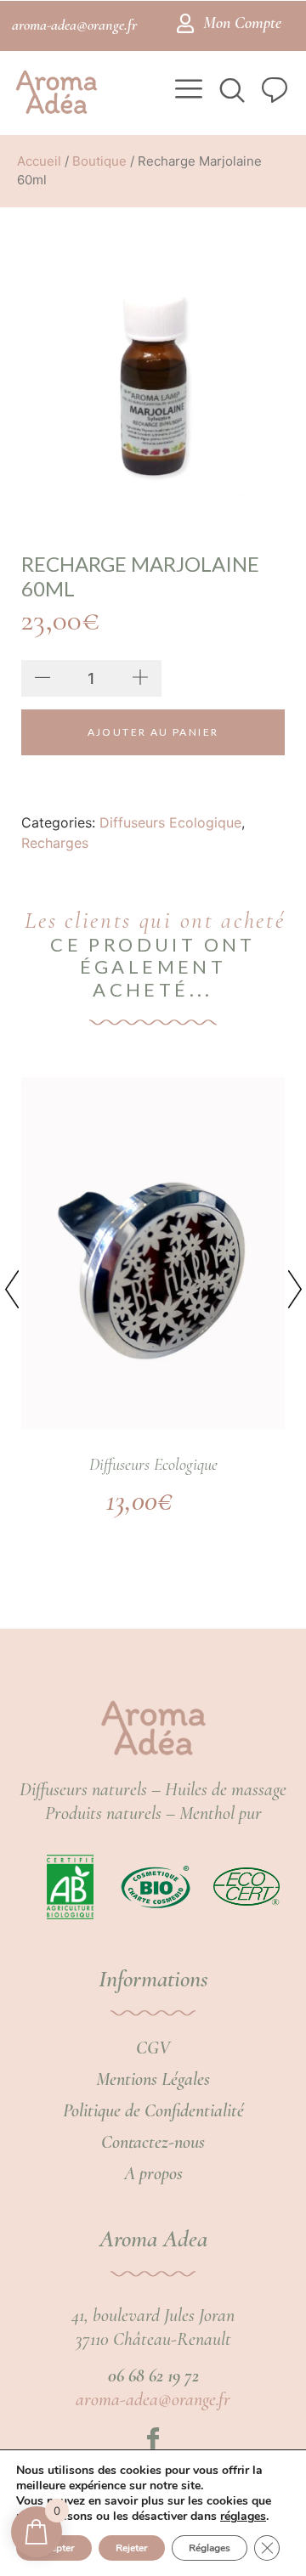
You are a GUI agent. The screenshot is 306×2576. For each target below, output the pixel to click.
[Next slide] (281, 1274)
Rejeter (132, 2548)
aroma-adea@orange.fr (153, 2399)
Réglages (210, 2548)
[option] (153, 381)
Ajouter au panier (153, 732)
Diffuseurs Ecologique (170, 822)
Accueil (39, 161)
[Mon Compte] (185, 23)
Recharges (55, 843)
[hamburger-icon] (185, 91)
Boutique (99, 161)
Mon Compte (242, 23)
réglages (243, 2517)
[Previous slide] (25, 1274)
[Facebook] (153, 2440)
